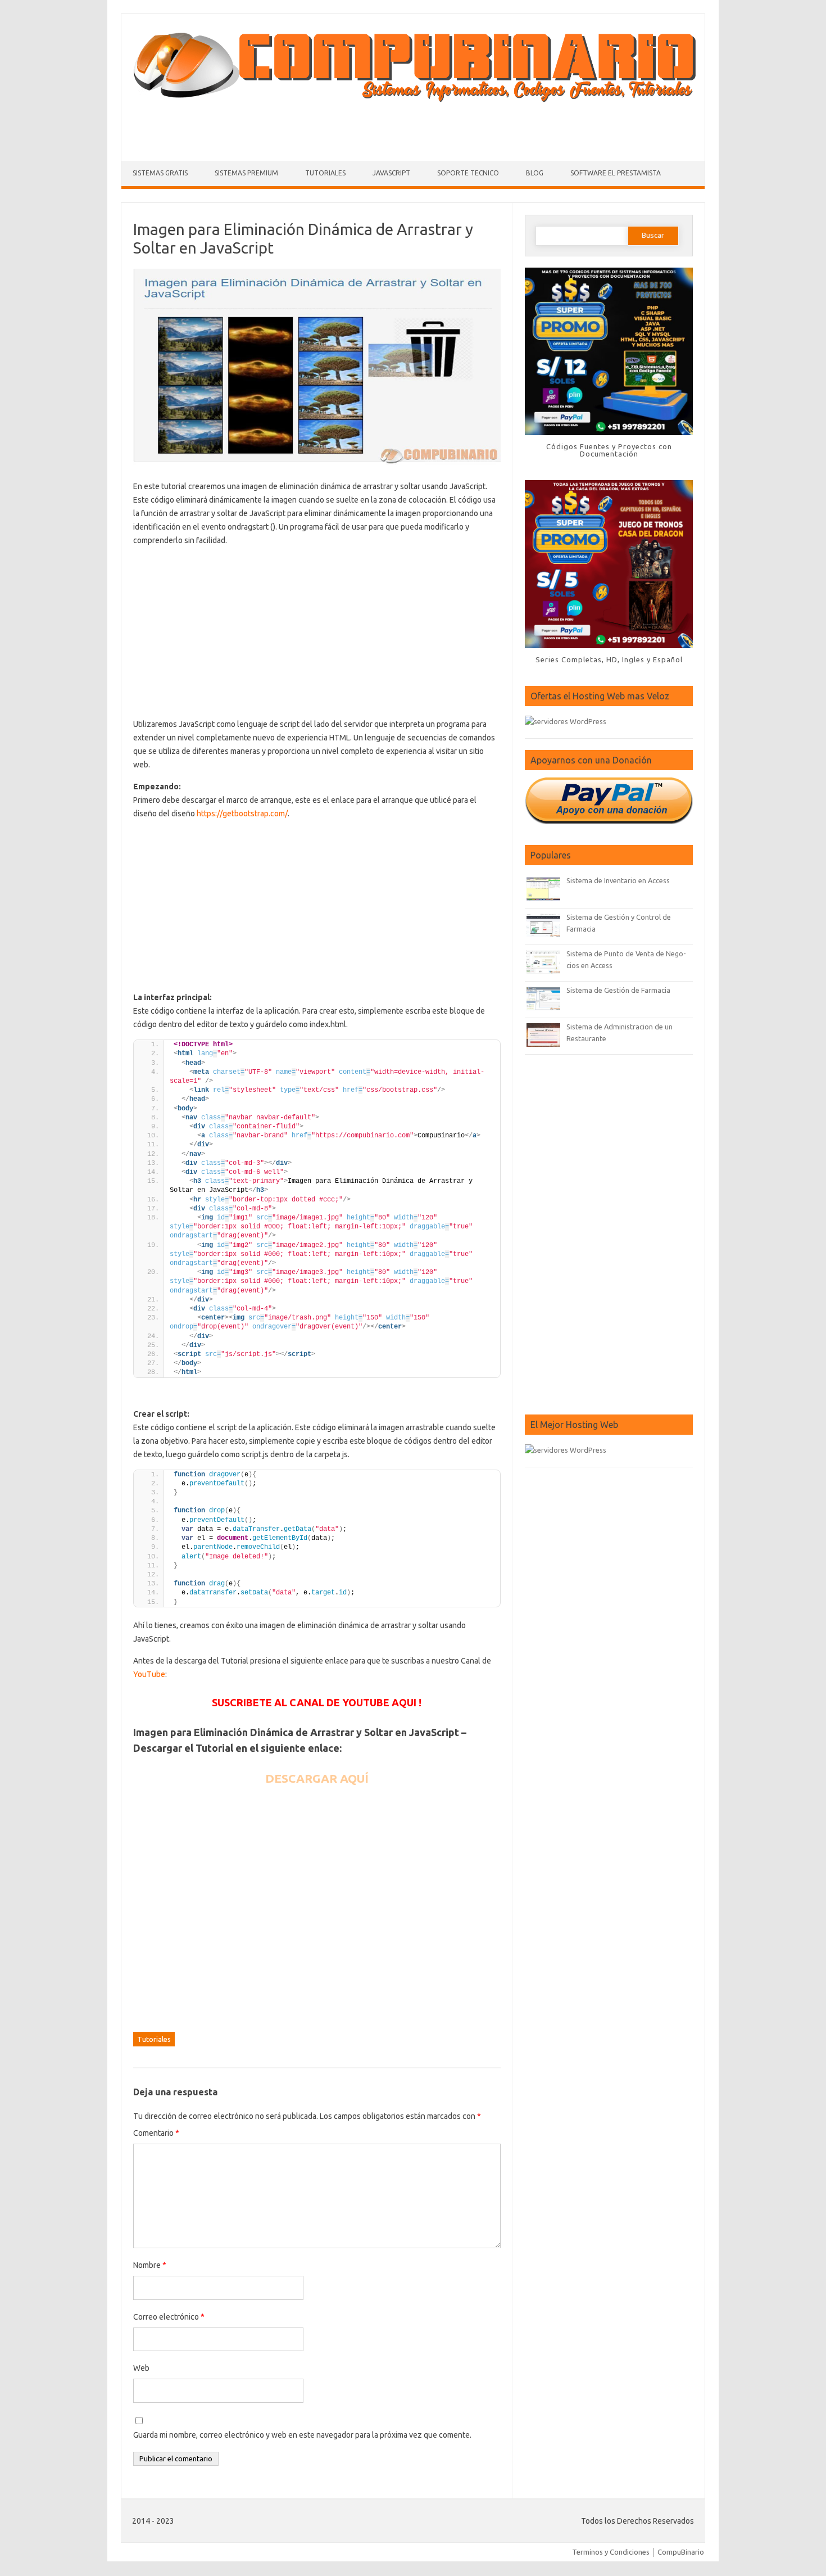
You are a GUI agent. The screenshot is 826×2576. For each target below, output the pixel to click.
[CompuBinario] (413, 100)
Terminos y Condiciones (611, 2552)
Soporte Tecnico (468, 173)
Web (141, 2368)
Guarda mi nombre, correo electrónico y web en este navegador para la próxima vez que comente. (302, 2435)
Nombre (150, 2265)
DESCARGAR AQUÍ (317, 1778)
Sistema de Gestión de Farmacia (618, 990)
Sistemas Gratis (160, 173)
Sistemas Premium (246, 173)
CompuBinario (681, 2552)
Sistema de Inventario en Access (618, 880)
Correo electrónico (169, 2317)
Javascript (391, 173)
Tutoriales (325, 173)
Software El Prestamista (616, 173)
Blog (535, 173)
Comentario (156, 2133)
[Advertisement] (413, 129)
